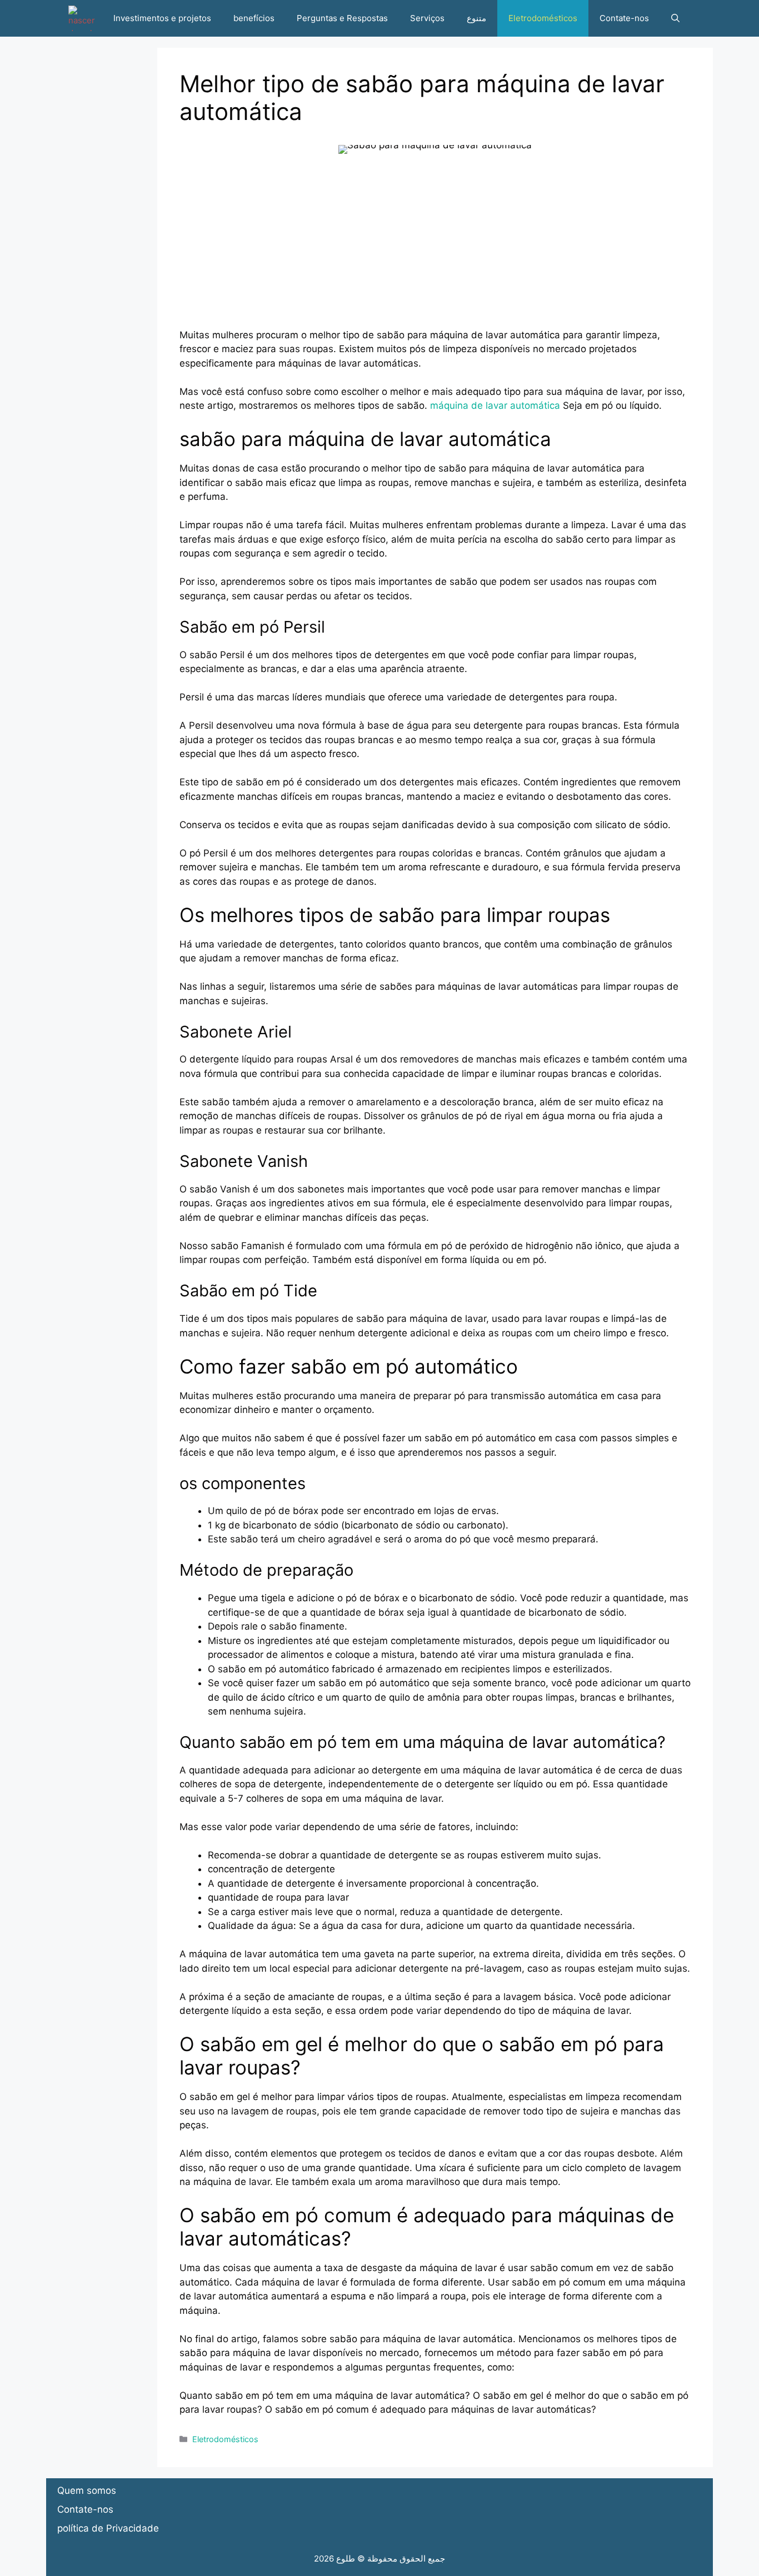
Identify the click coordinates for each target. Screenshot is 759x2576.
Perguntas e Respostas (342, 18)
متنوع (476, 18)
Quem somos (87, 2490)
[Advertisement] (435, 250)
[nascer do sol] (82, 18)
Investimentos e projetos (162, 18)
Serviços (427, 18)
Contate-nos (624, 18)
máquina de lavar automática (495, 405)
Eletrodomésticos (543, 18)
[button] (675, 18)
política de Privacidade (108, 2528)
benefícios (254, 18)
